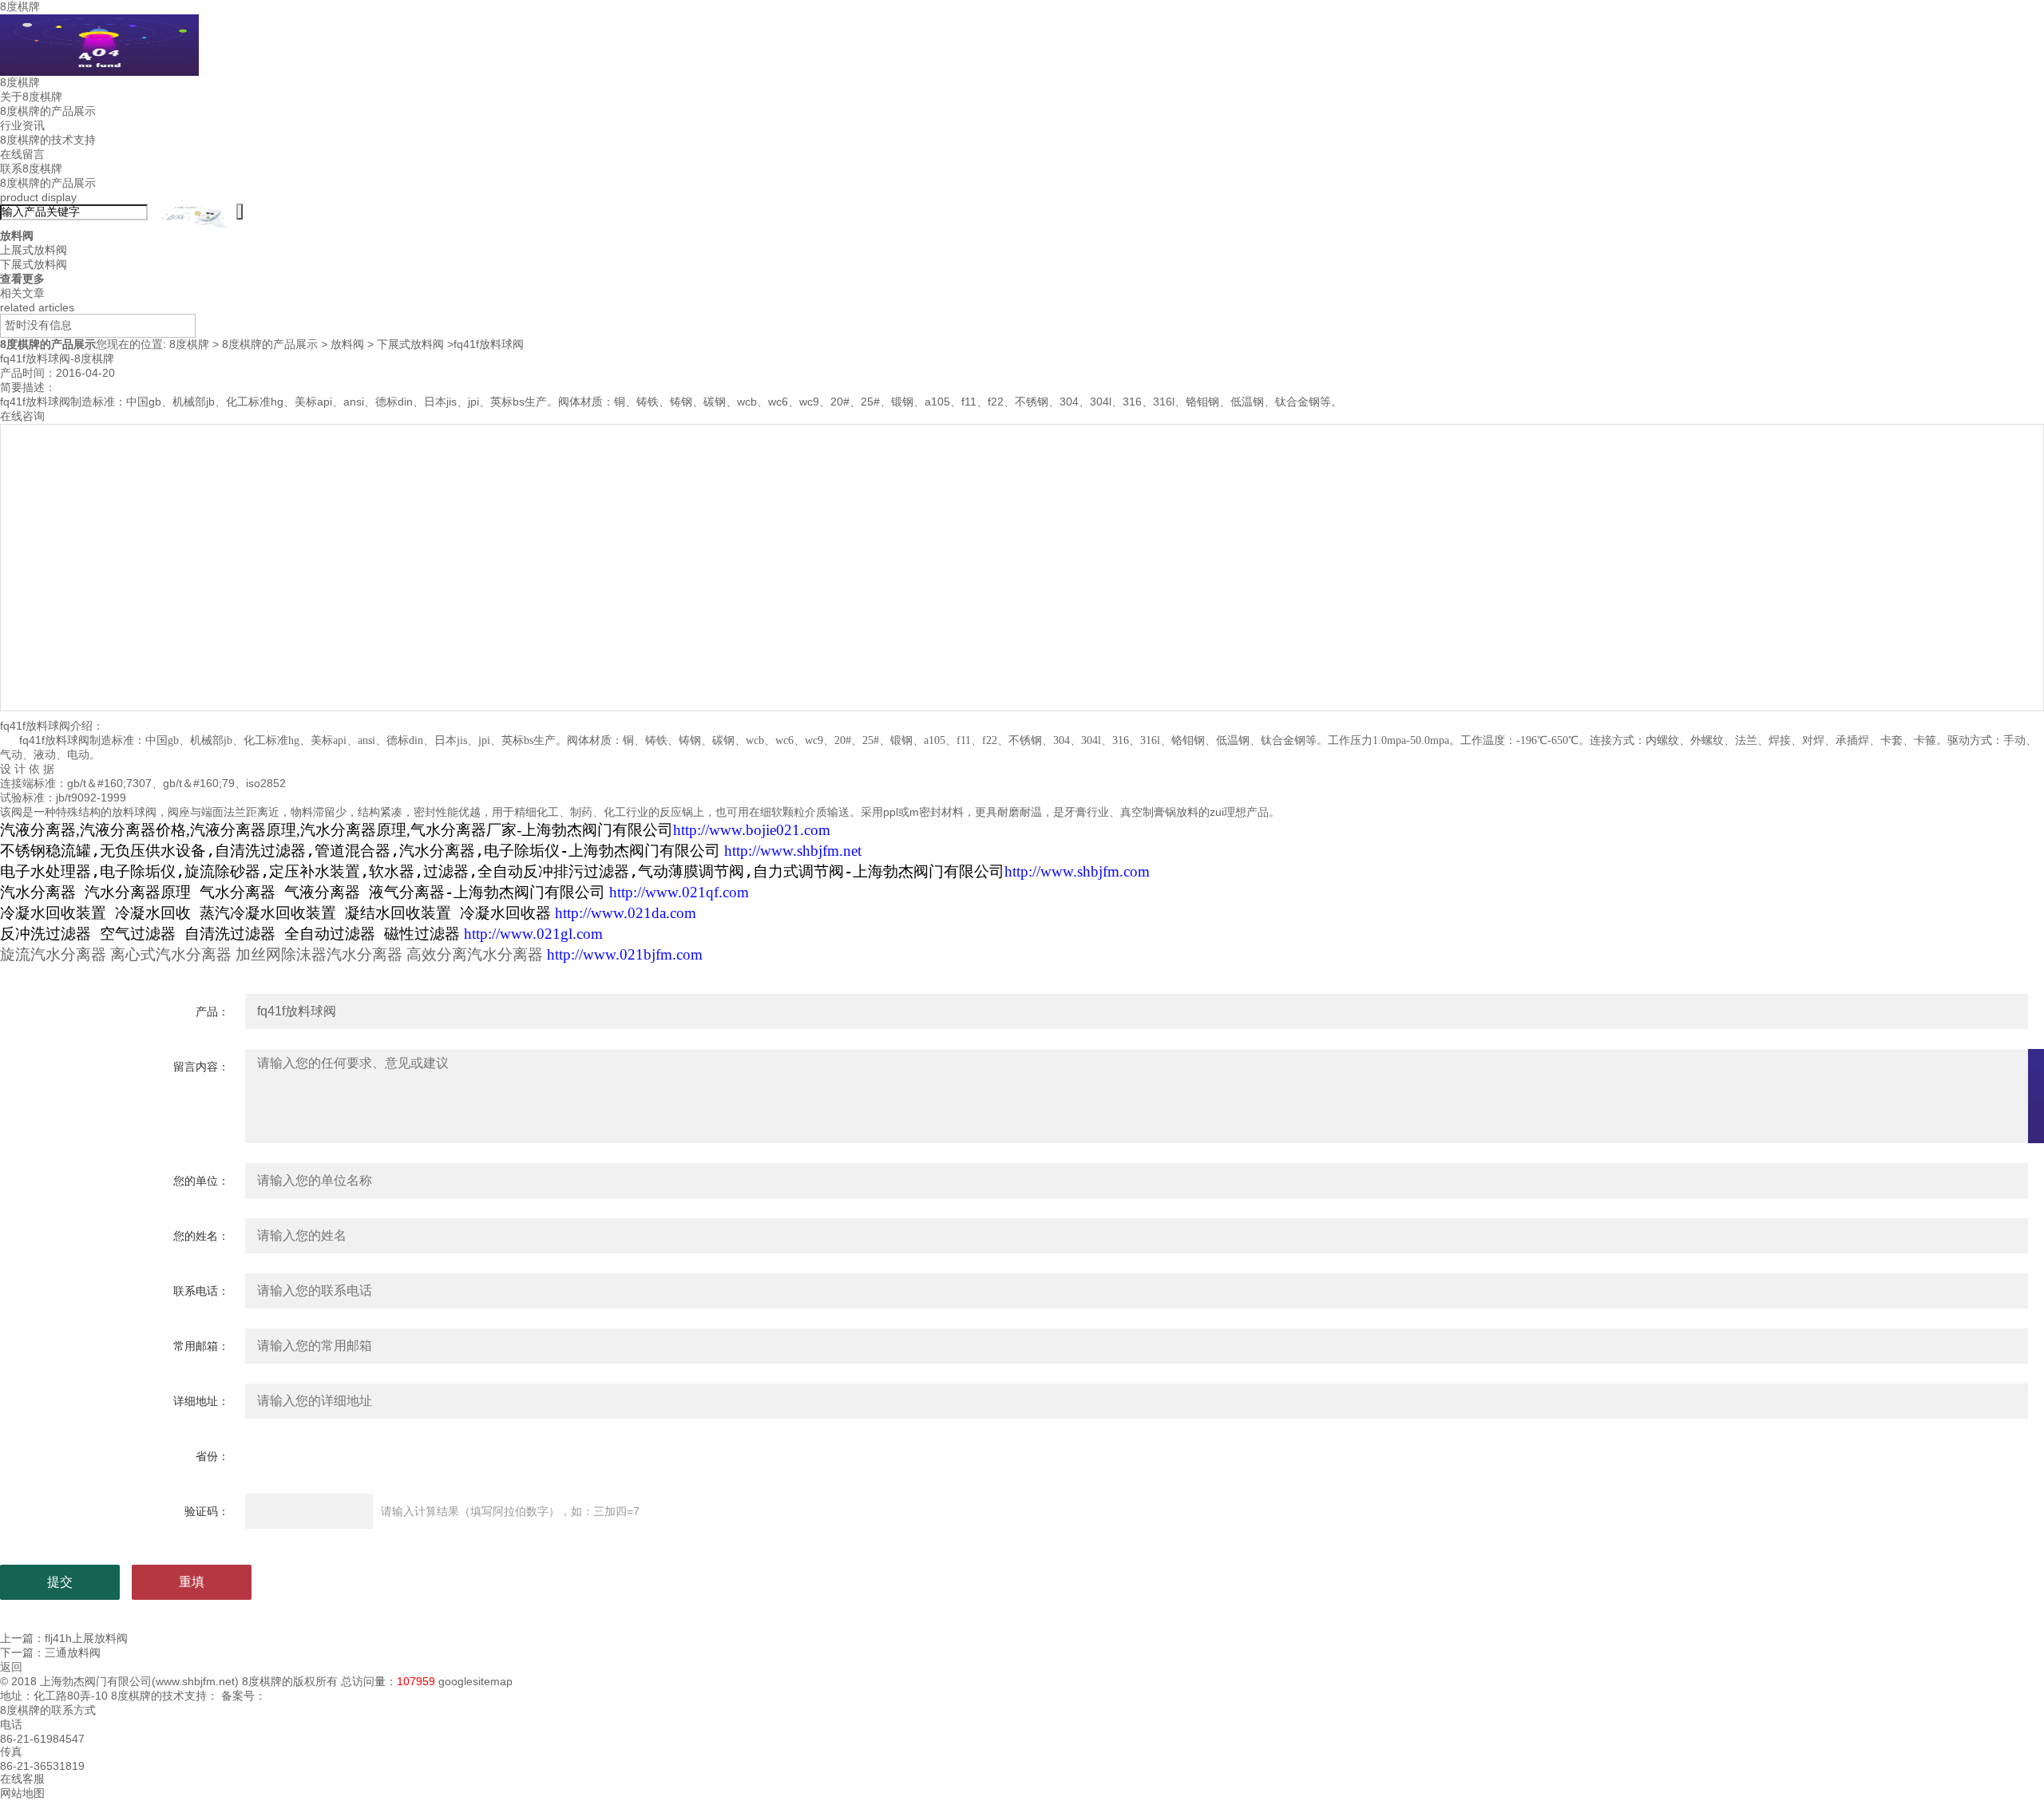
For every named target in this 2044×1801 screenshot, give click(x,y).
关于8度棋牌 (31, 97)
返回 (11, 1667)
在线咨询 (22, 416)
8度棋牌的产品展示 (48, 111)
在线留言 (22, 154)
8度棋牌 (20, 6)
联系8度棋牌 (31, 168)
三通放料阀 (73, 1653)
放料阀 (347, 344)
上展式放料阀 (34, 250)
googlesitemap (475, 1681)
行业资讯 (22, 125)
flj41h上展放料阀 (86, 1638)
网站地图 (22, 1793)
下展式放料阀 (34, 264)
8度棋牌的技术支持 (48, 140)
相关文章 (22, 293)
